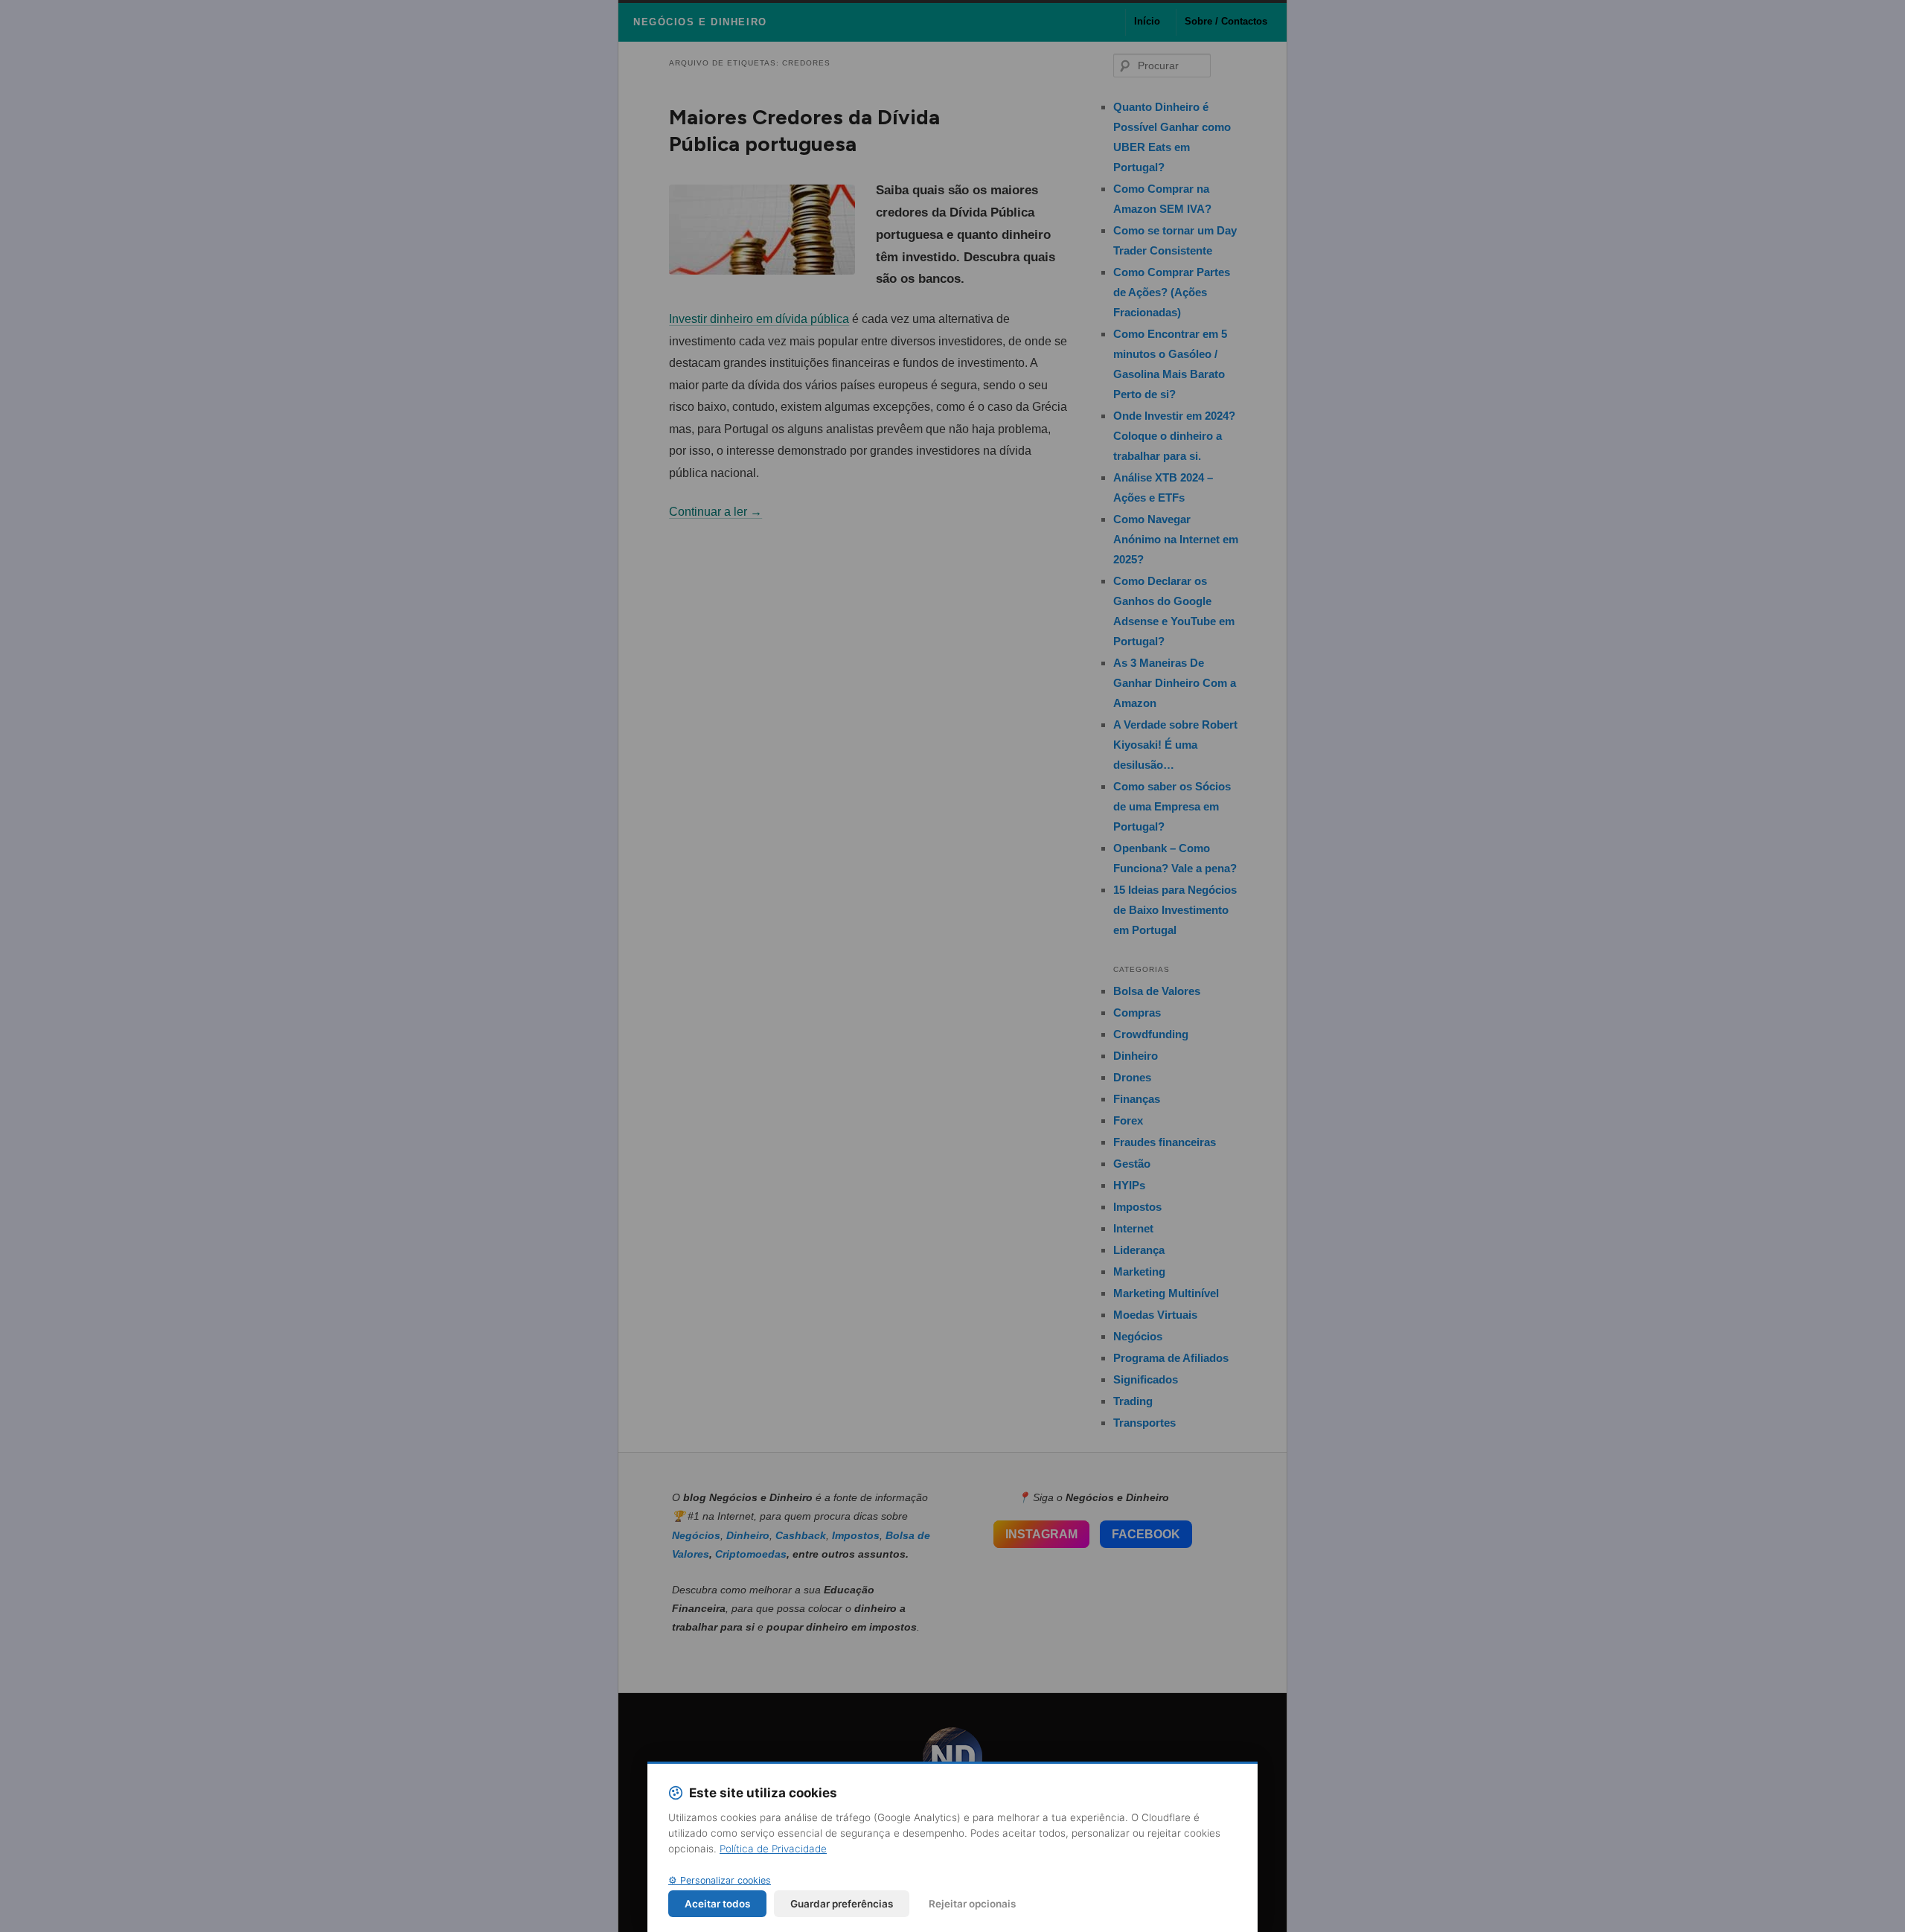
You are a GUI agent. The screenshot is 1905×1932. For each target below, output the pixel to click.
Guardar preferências (842, 1904)
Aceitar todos (717, 1904)
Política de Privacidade (773, 1849)
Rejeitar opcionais (972, 1904)
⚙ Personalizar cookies (720, 1880)
